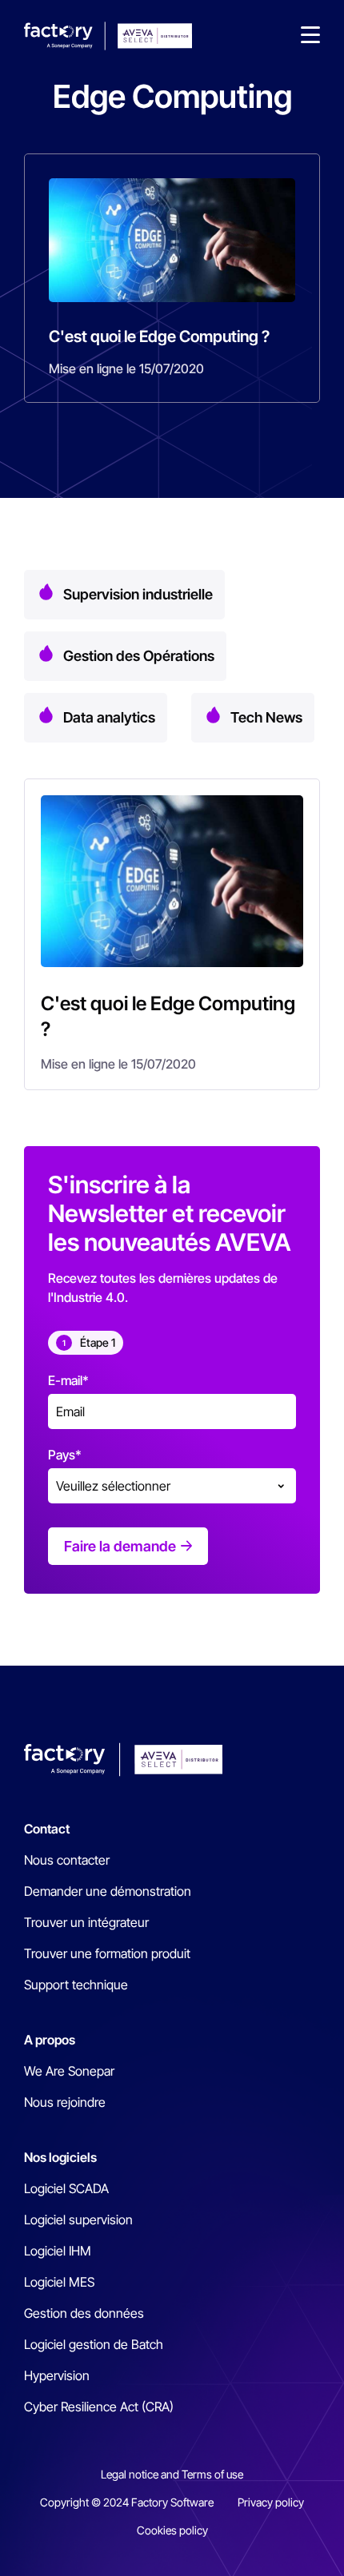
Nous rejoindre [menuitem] (65, 2102)
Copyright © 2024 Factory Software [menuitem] (127, 2502)
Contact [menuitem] (47, 1829)
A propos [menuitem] (50, 2040)
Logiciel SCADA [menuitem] (66, 2188)
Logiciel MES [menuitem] (59, 2282)
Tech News (266, 717)
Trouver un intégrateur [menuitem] (86, 1922)
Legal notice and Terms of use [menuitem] (172, 2474)
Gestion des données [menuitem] (84, 2313)
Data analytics (109, 717)
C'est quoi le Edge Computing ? (159, 336)
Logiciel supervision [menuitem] (78, 2220)
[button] (310, 36)
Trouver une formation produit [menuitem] (107, 1953)
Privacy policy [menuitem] (271, 2502)
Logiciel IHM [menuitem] (58, 2251)
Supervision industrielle (138, 594)
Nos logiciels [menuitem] (60, 2157)
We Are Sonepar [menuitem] (69, 2071)
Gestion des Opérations (139, 656)
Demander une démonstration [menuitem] (108, 1891)
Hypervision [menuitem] (57, 2375)
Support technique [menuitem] (76, 1985)
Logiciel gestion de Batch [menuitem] (94, 2344)
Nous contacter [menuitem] (67, 1860)
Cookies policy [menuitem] (172, 2530)
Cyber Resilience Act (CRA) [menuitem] (99, 2407)
